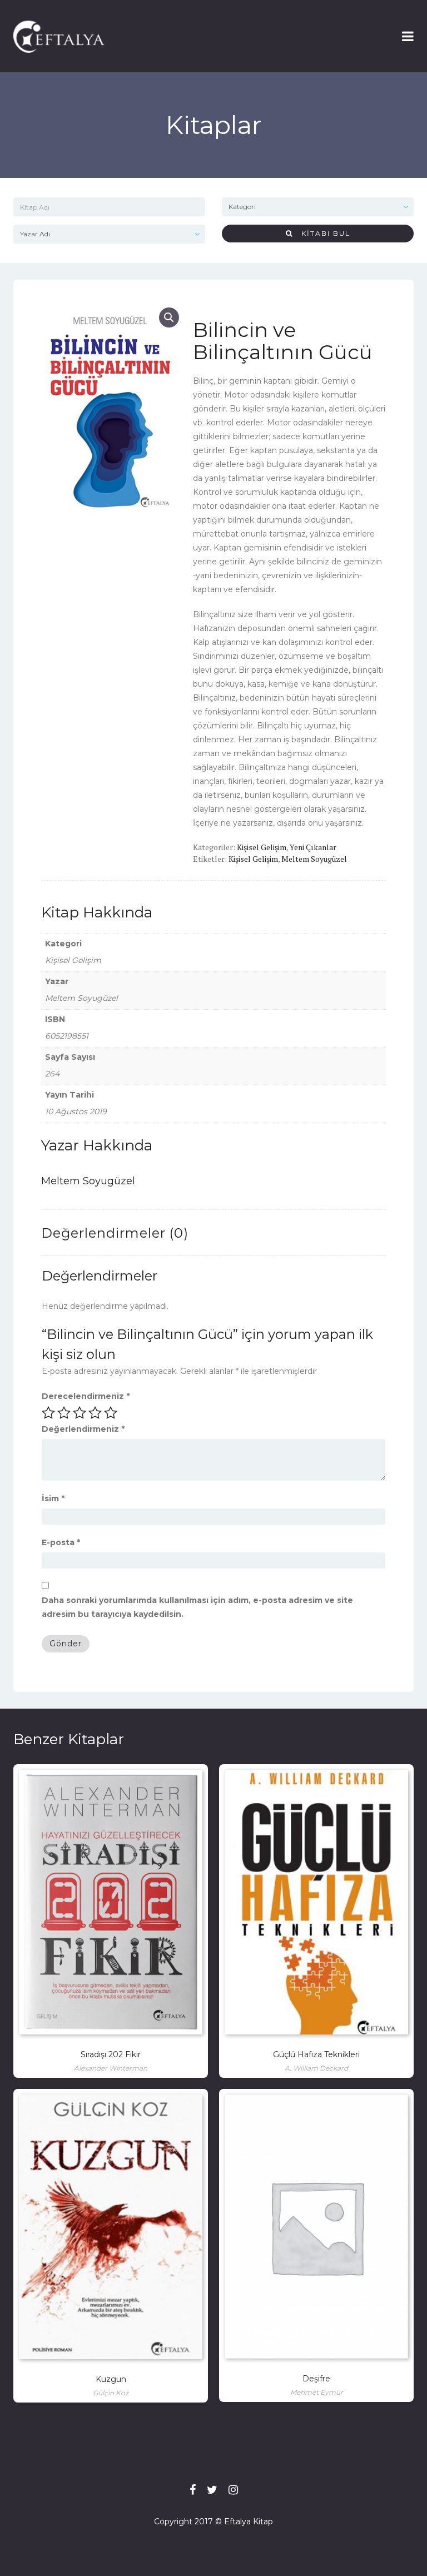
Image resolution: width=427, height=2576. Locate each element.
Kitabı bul (322, 233)
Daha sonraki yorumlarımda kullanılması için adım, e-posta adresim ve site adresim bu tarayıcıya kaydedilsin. (197, 1607)
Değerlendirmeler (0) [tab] (115, 1233)
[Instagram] (233, 2490)
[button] (169, 317)
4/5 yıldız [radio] (95, 1413)
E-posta (61, 1542)
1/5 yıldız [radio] (48, 1413)
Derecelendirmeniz (86, 1396)
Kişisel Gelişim (262, 847)
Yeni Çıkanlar (313, 847)
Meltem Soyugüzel (314, 859)
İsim (53, 1498)
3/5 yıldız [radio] (80, 1413)
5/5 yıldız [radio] (111, 1413)
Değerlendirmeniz (83, 1429)
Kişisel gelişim (253, 859)
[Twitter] (212, 2490)
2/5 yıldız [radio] (64, 1413)
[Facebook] (193, 2490)
